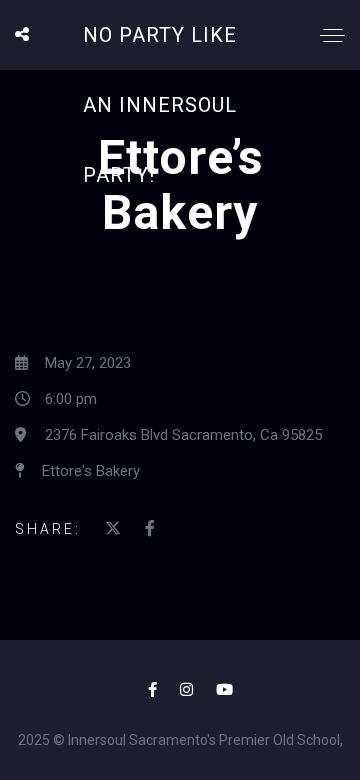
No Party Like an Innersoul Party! (160, 105)
